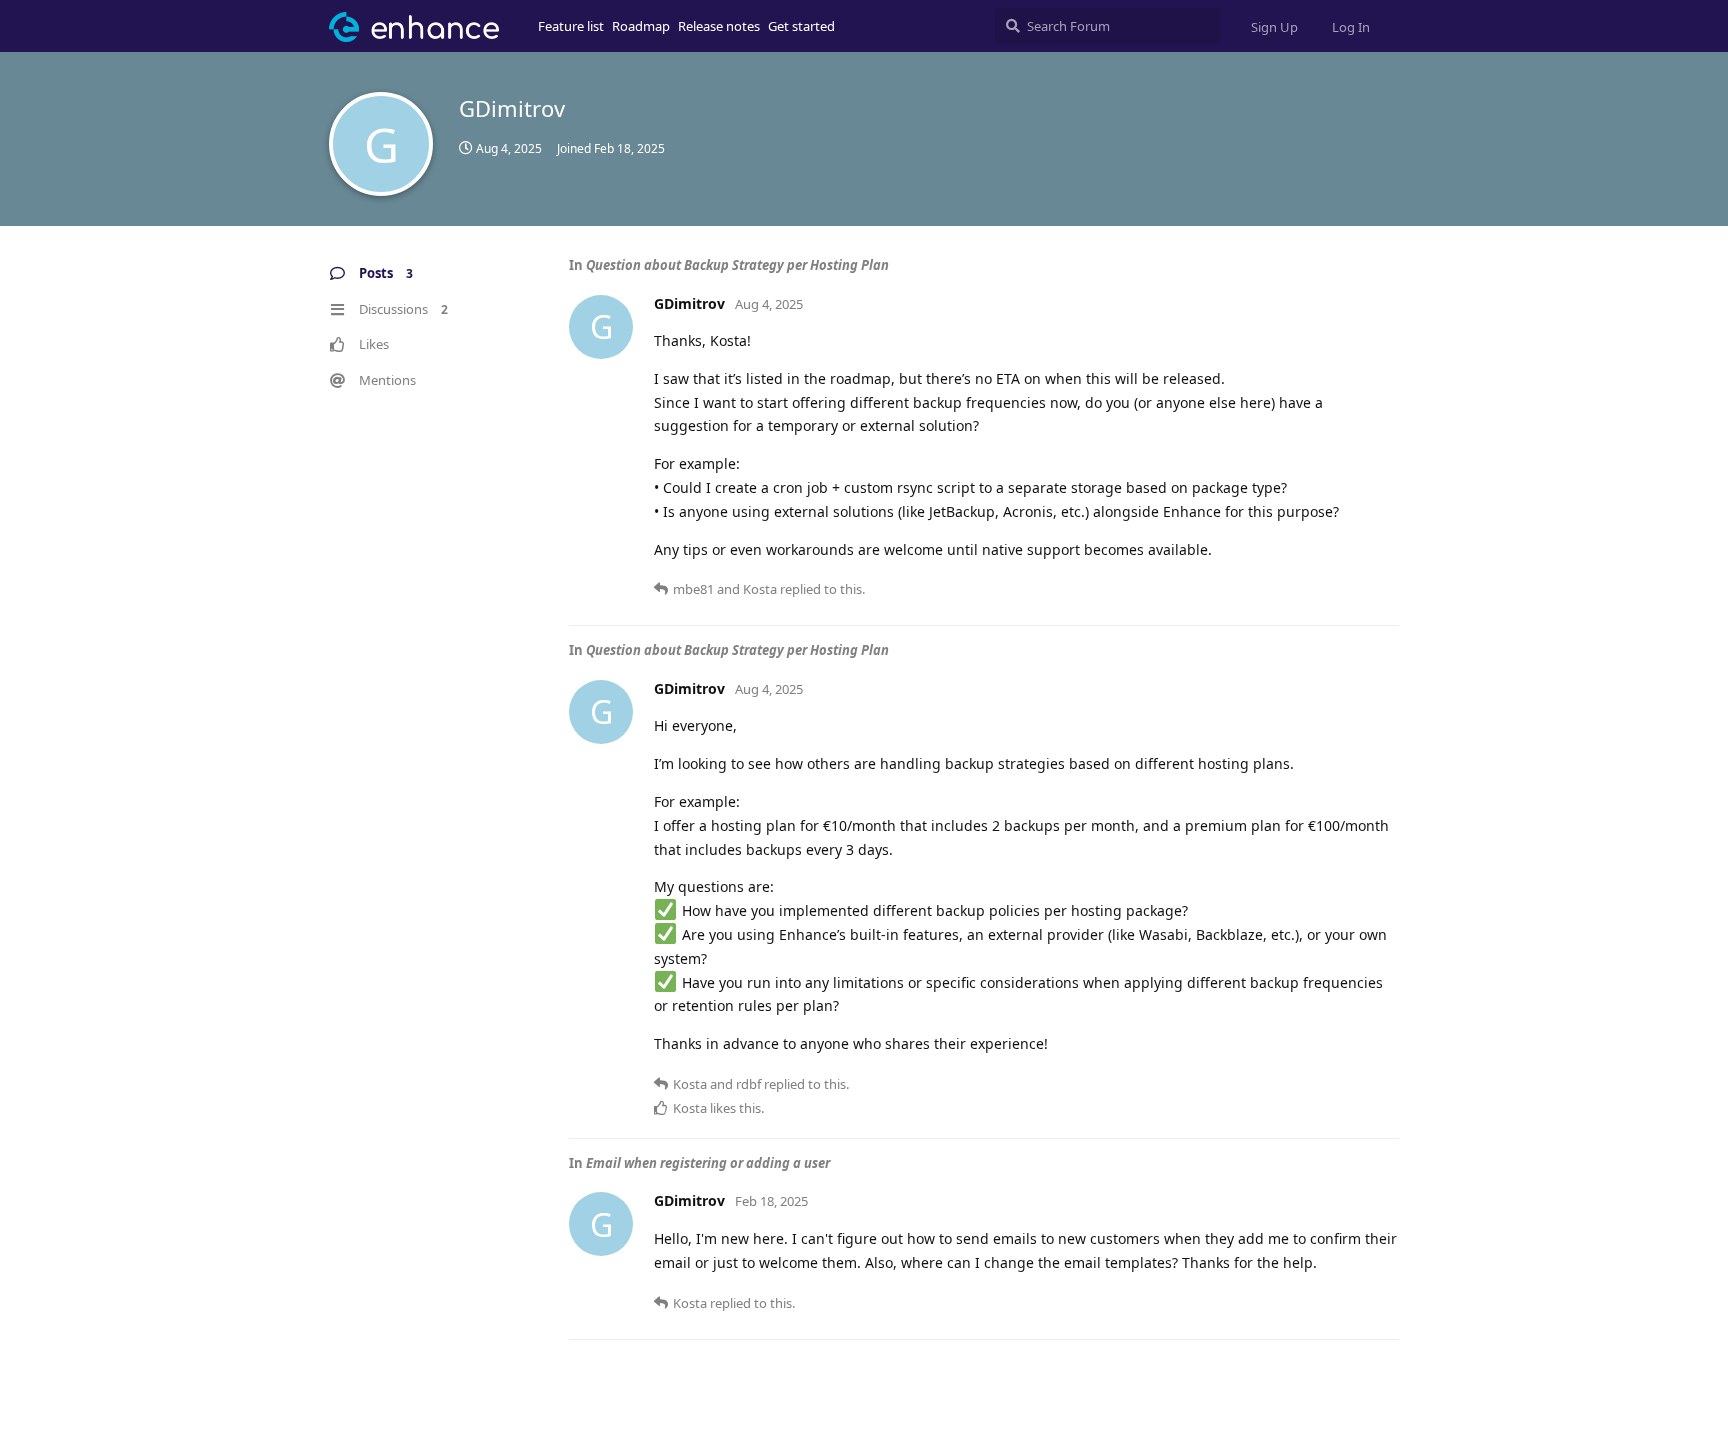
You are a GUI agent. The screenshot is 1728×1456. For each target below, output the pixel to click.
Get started (801, 26)
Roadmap (641, 26)
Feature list (571, 26)
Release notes (719, 26)
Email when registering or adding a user (708, 1163)
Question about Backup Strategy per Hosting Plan (737, 265)
